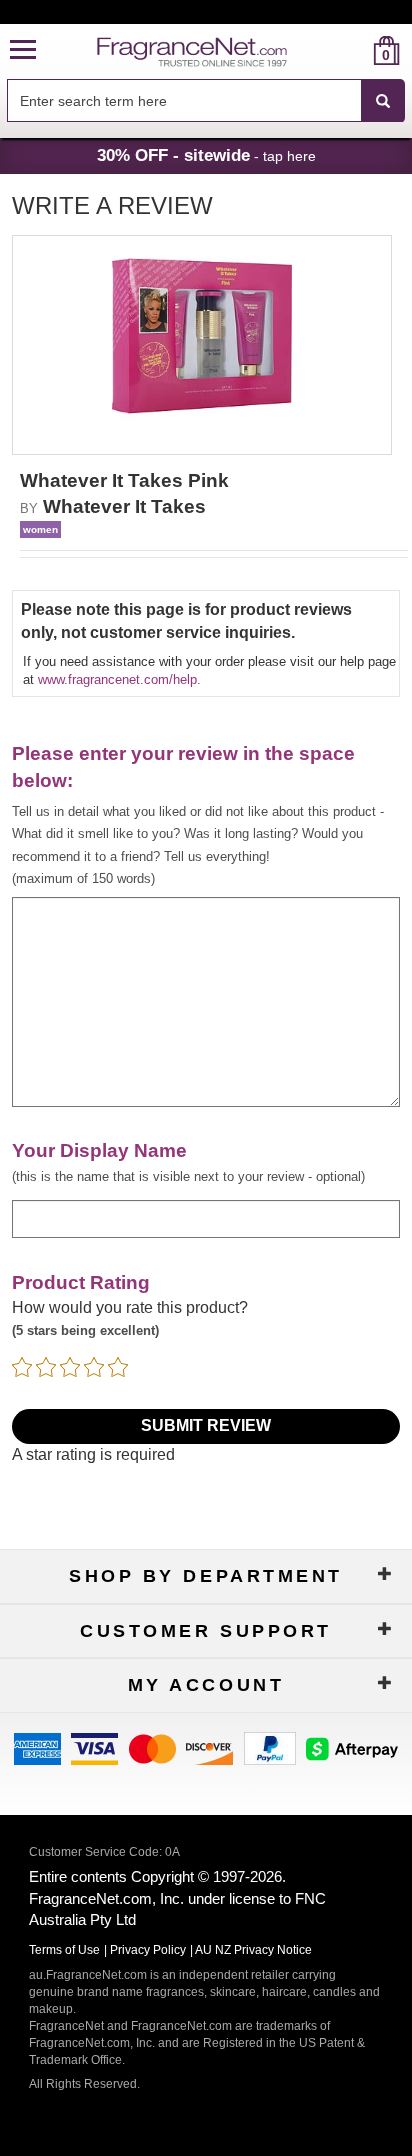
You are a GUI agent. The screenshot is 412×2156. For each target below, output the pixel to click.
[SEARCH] (383, 101)
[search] (354, 50)
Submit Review (206, 1425)
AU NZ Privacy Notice (253, 1950)
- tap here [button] (206, 155)
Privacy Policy (148, 1950)
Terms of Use (64, 1950)
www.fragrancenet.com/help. (119, 679)
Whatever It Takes (124, 506)
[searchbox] (184, 100)
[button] (23, 50)
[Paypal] (270, 1747)
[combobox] (206, 101)
